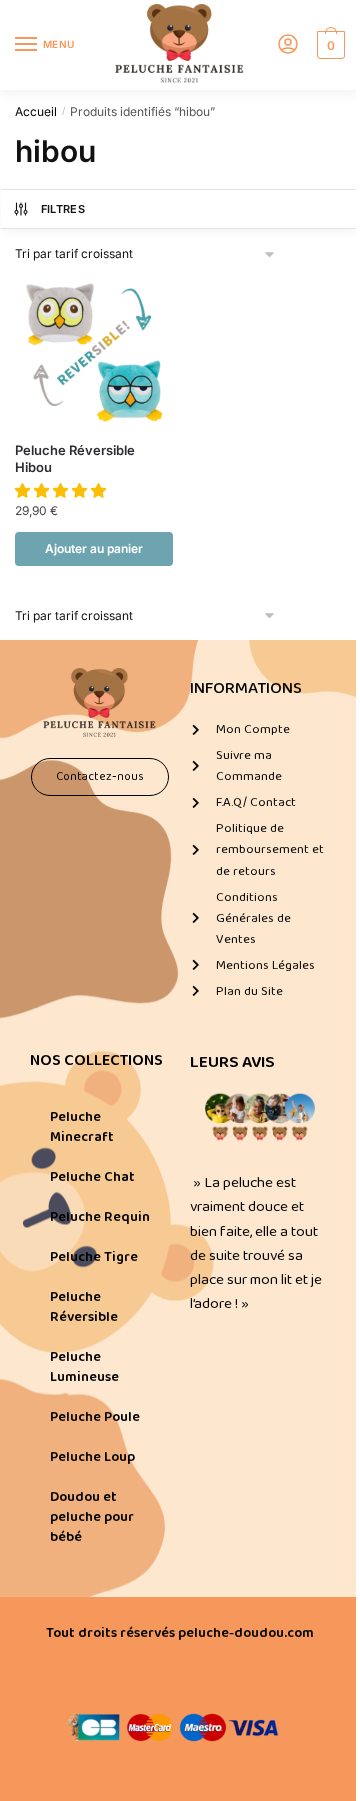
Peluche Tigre (94, 1257)
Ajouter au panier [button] (94, 548)
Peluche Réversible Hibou (75, 458)
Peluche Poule (95, 1417)
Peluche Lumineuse (84, 1367)
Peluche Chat (92, 1177)
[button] (62, 490)
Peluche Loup (92, 1457)
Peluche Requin (100, 1217)
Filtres (63, 209)
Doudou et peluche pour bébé (92, 1517)
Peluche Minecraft (82, 1127)
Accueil (36, 111)
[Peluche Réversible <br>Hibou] (94, 353)
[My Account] (288, 45)
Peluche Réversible (84, 1307)
